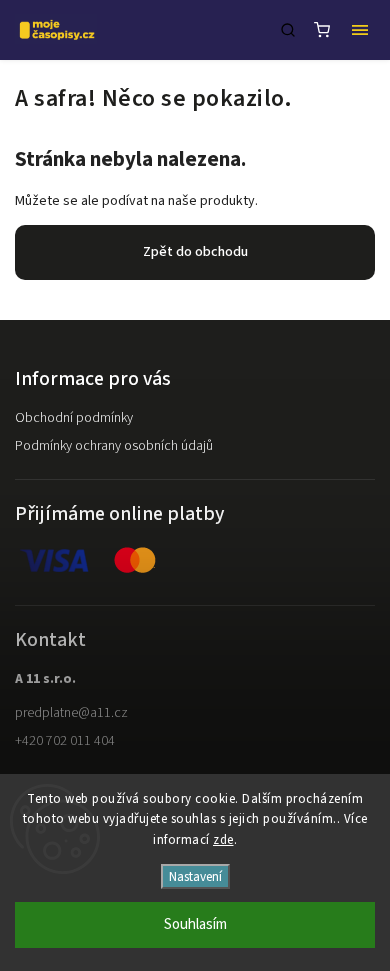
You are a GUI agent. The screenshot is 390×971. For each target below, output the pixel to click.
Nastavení (195, 876)
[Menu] (360, 30)
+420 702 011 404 (65, 741)
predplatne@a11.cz (71, 713)
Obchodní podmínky (74, 418)
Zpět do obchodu (195, 252)
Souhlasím (195, 924)
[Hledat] (288, 30)
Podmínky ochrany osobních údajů (114, 446)
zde (223, 840)
